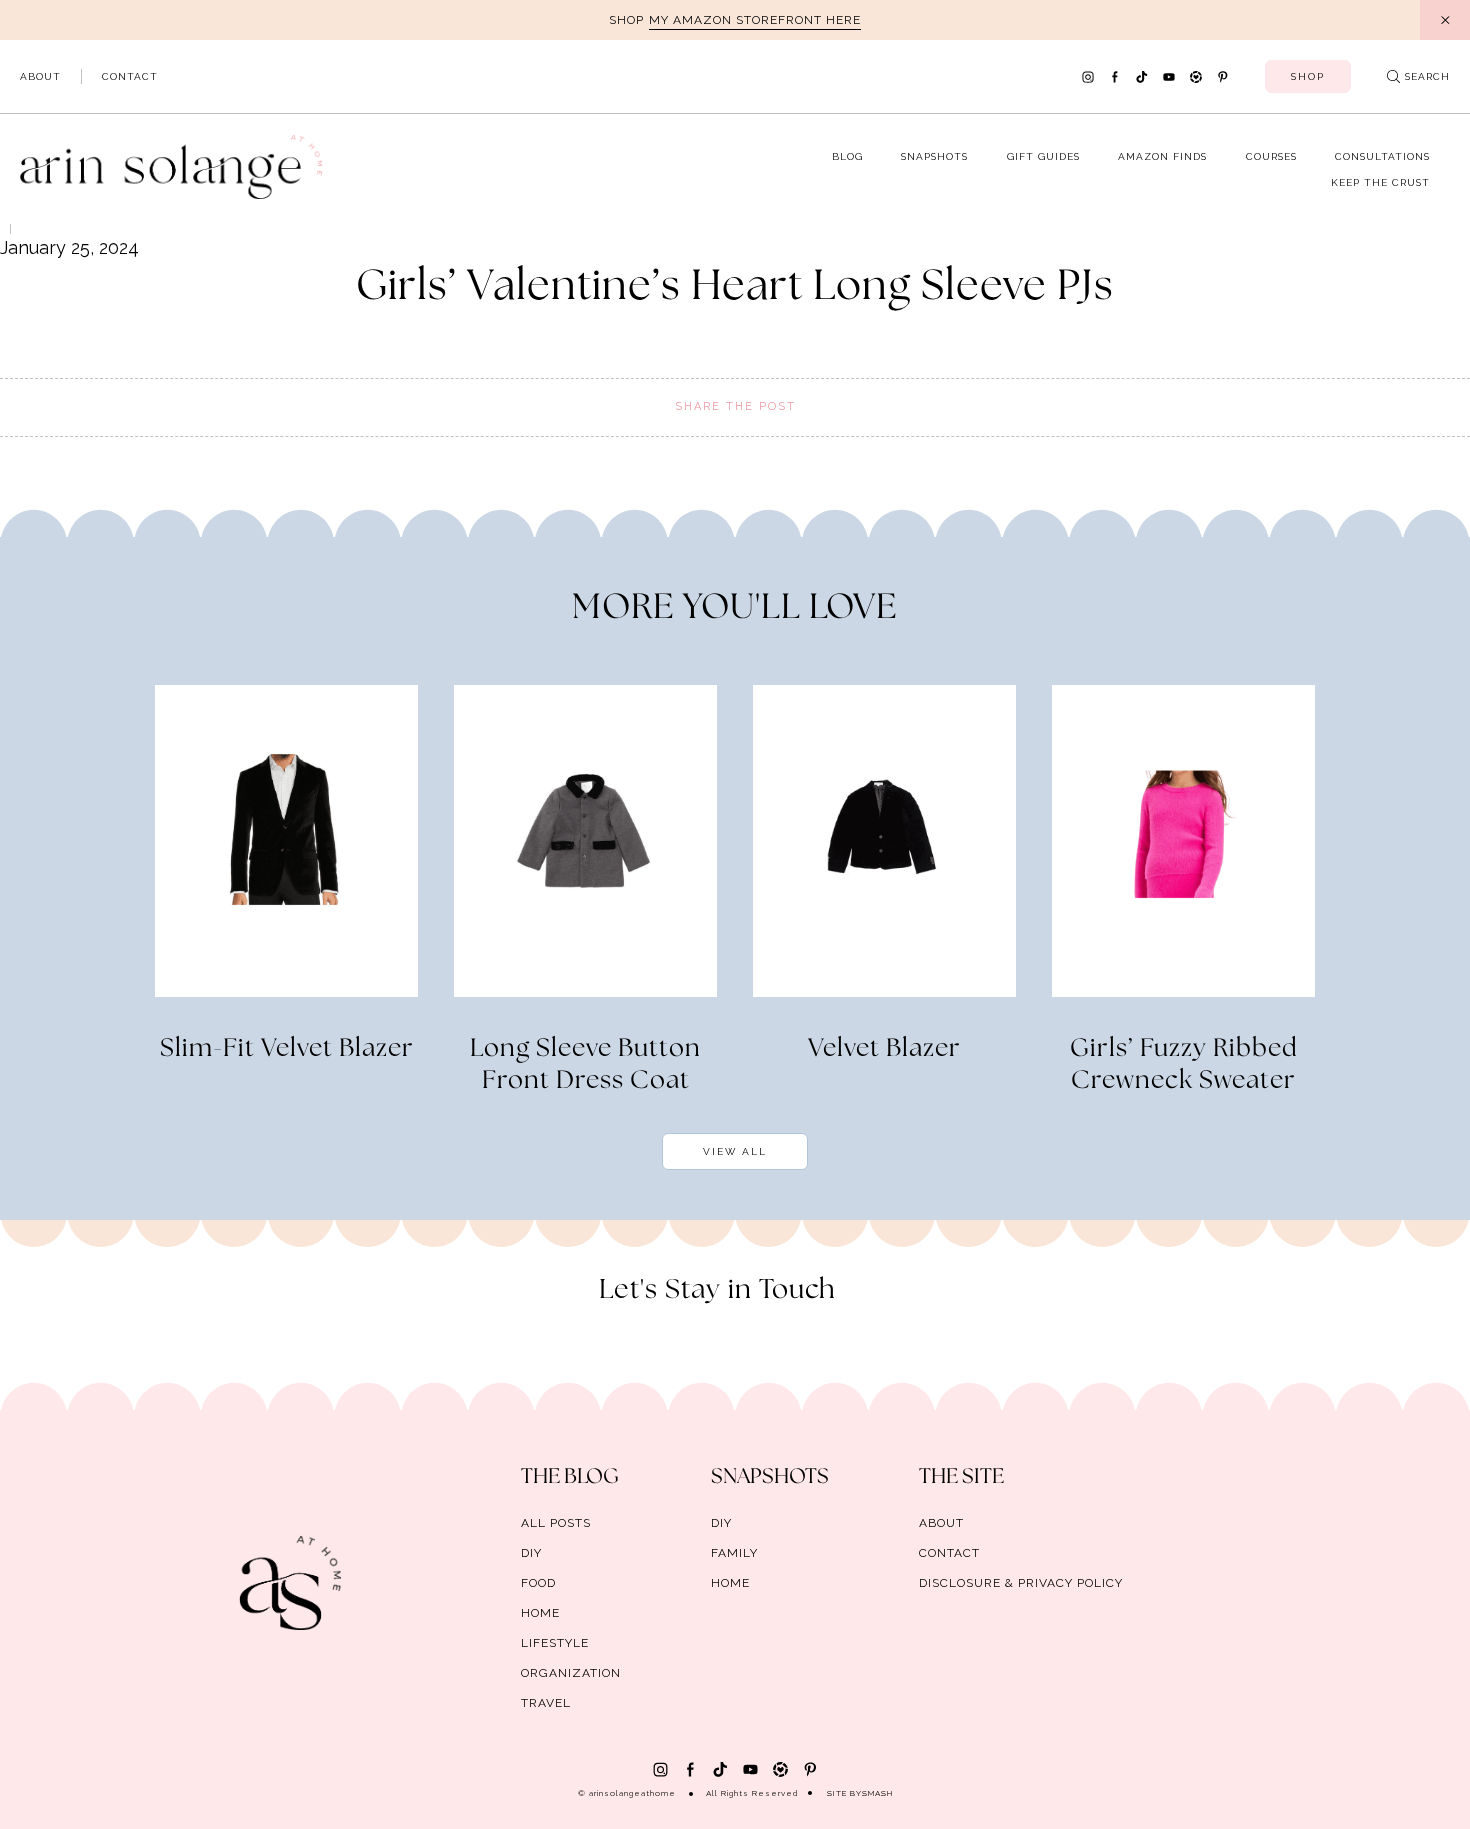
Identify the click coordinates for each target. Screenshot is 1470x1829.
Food (538, 1583)
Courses (1271, 156)
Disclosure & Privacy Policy (1021, 1583)
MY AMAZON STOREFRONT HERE (755, 20)
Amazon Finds (1162, 156)
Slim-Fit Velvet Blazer (287, 1049)
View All (735, 1151)
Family (734, 1553)
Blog (847, 156)
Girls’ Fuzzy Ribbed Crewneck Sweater (1184, 1065)
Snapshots (934, 156)
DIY (531, 1553)
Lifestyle (555, 1643)
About (40, 76)
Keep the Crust (1380, 182)
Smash (877, 1793)
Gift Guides (1043, 156)
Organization (571, 1673)
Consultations (1382, 156)
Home (540, 1613)
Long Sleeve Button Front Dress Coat (585, 1065)
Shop (1308, 76)
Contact (130, 76)
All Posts (556, 1523)
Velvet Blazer (884, 1049)
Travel (546, 1703)
